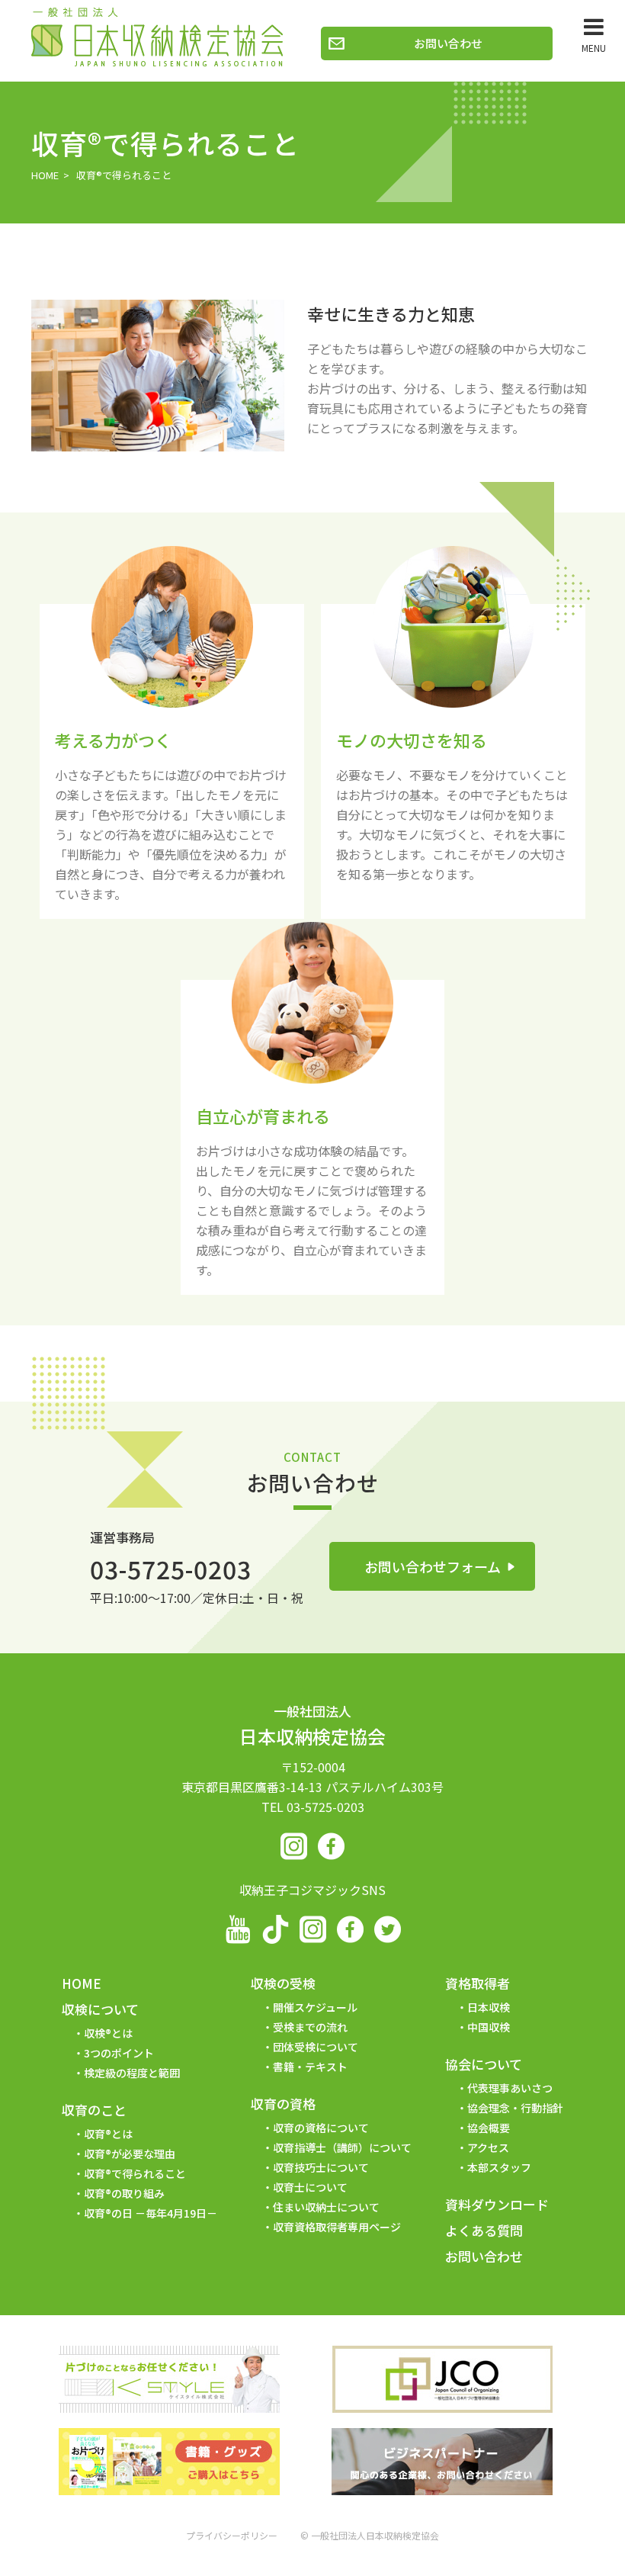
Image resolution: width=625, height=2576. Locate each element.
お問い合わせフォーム (433, 1566)
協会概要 (489, 2128)
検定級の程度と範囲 (132, 2073)
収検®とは (108, 2033)
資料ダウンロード (497, 2204)
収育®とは (108, 2134)
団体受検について (316, 2047)
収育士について (310, 2187)
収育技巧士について (321, 2167)
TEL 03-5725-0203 (313, 1807)
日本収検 (489, 2007)
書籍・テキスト (310, 2067)
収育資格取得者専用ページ (337, 2227)
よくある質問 (484, 2230)
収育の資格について (321, 2128)
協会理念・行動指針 (515, 2108)
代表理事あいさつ (510, 2088)
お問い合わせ (448, 43)
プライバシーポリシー (232, 2535)
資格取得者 (478, 1983)
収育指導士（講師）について (342, 2147)
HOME (45, 175)
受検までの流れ (310, 2027)
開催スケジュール (315, 2007)
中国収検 (489, 2027)
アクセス (488, 2147)
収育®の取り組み (124, 2193)
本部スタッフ (499, 2167)
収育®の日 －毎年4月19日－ (151, 2213)
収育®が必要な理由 (130, 2154)
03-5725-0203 (171, 1569)
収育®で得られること (135, 2173)
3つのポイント (119, 2053)
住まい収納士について (326, 2207)
